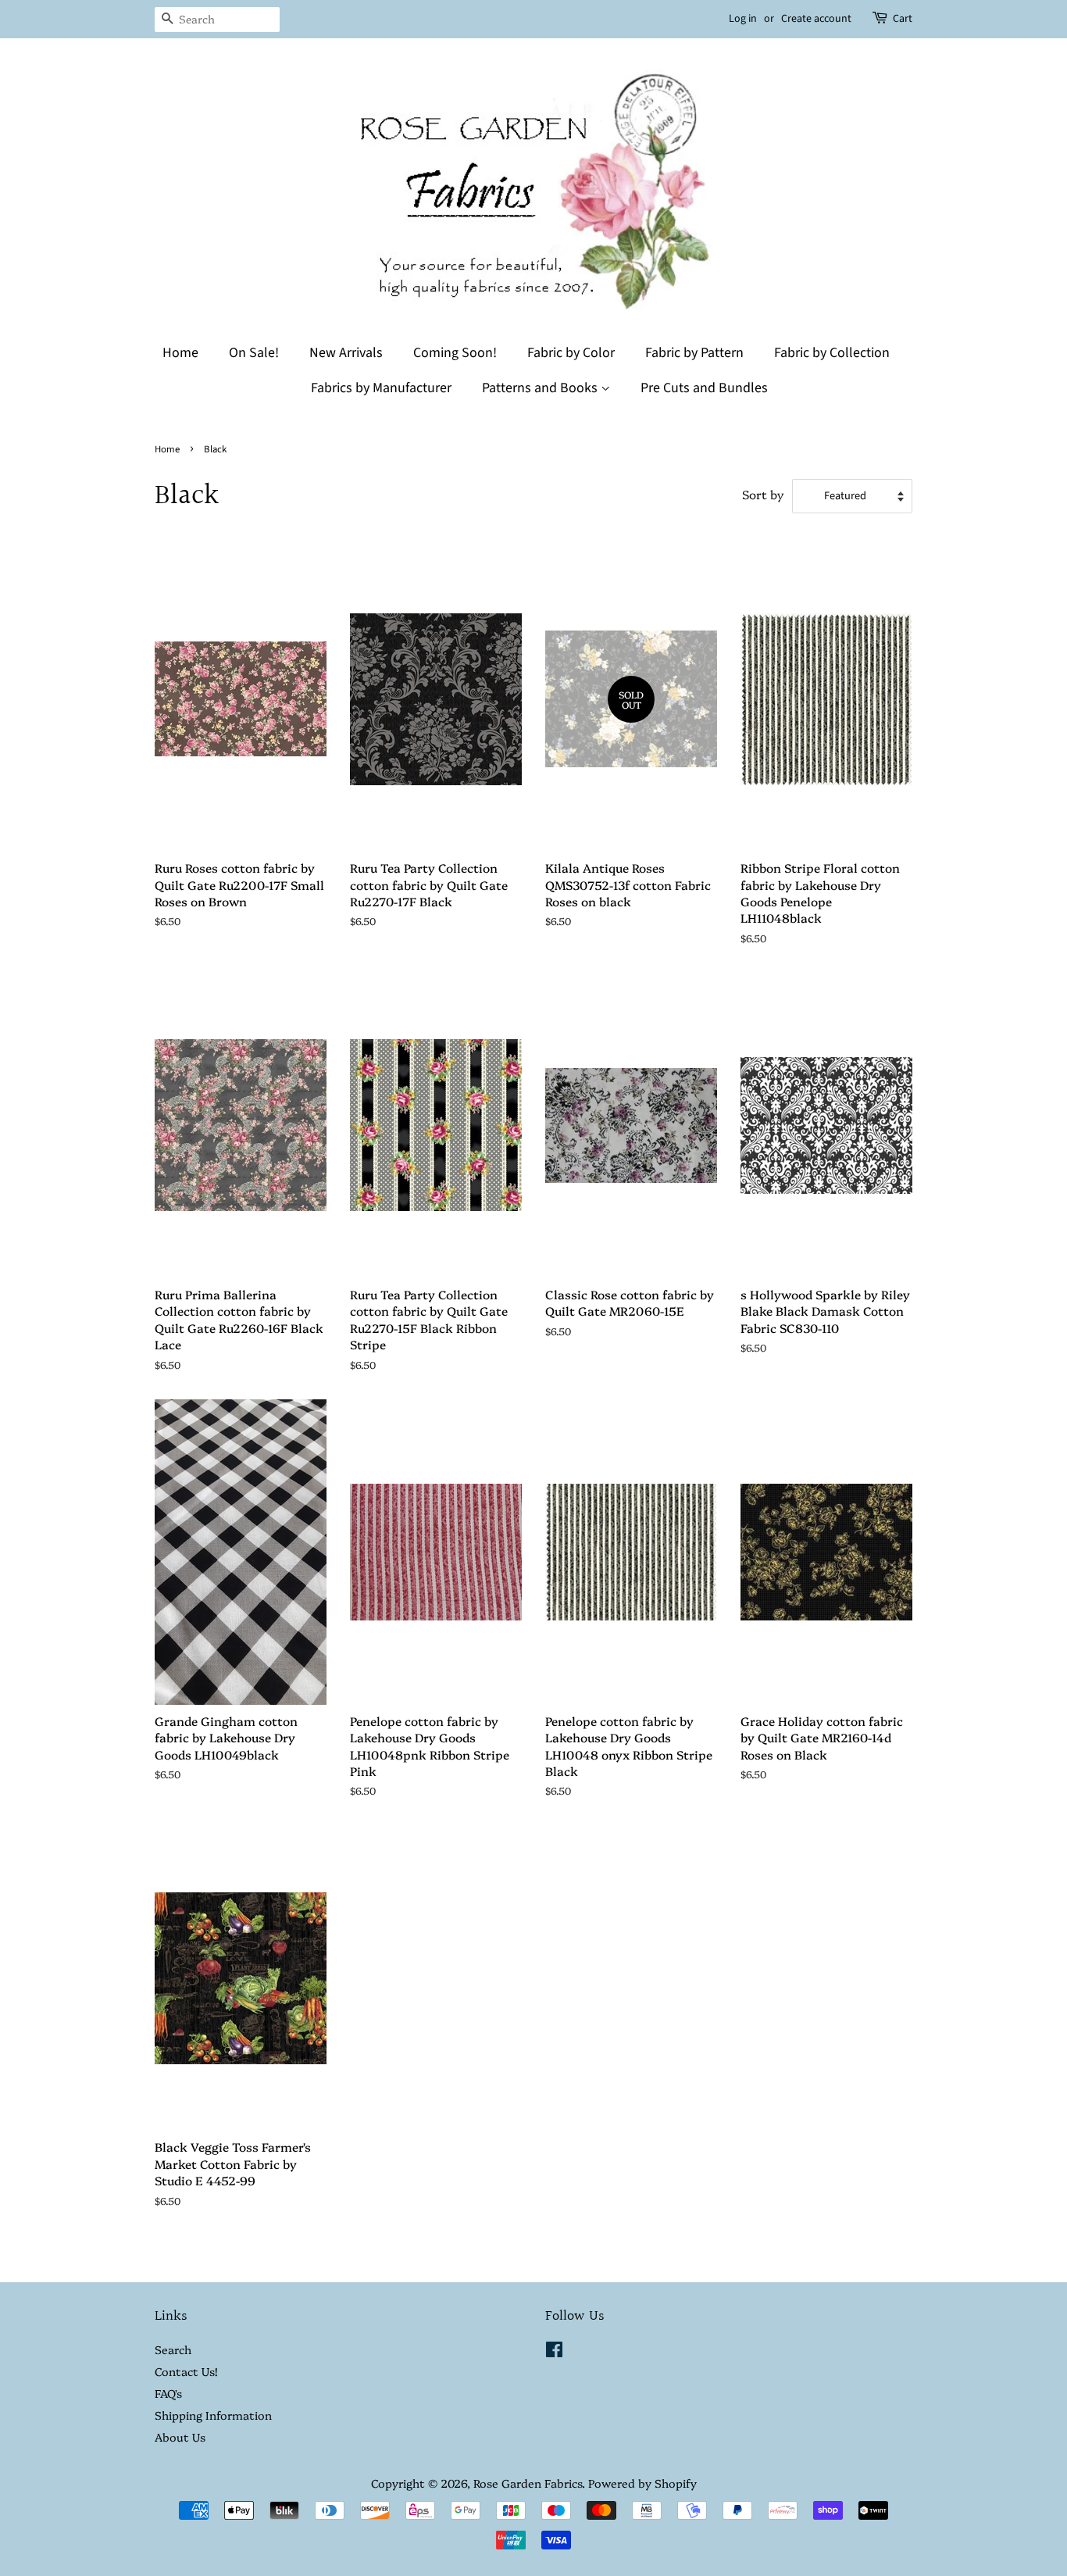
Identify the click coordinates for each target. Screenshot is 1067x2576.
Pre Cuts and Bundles (704, 388)
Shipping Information (213, 2415)
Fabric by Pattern (694, 353)
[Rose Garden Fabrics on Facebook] (554, 2352)
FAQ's (168, 2393)
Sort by (763, 494)
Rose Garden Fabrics (528, 2483)
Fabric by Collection (832, 353)
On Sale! (254, 353)
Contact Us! (186, 2371)
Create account (816, 19)
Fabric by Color (571, 353)
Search (173, 2349)
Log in (743, 19)
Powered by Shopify (642, 2483)
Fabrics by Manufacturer (381, 388)
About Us (180, 2437)
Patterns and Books (541, 388)
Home (180, 353)
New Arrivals (346, 353)
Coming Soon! (455, 353)
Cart (903, 19)
